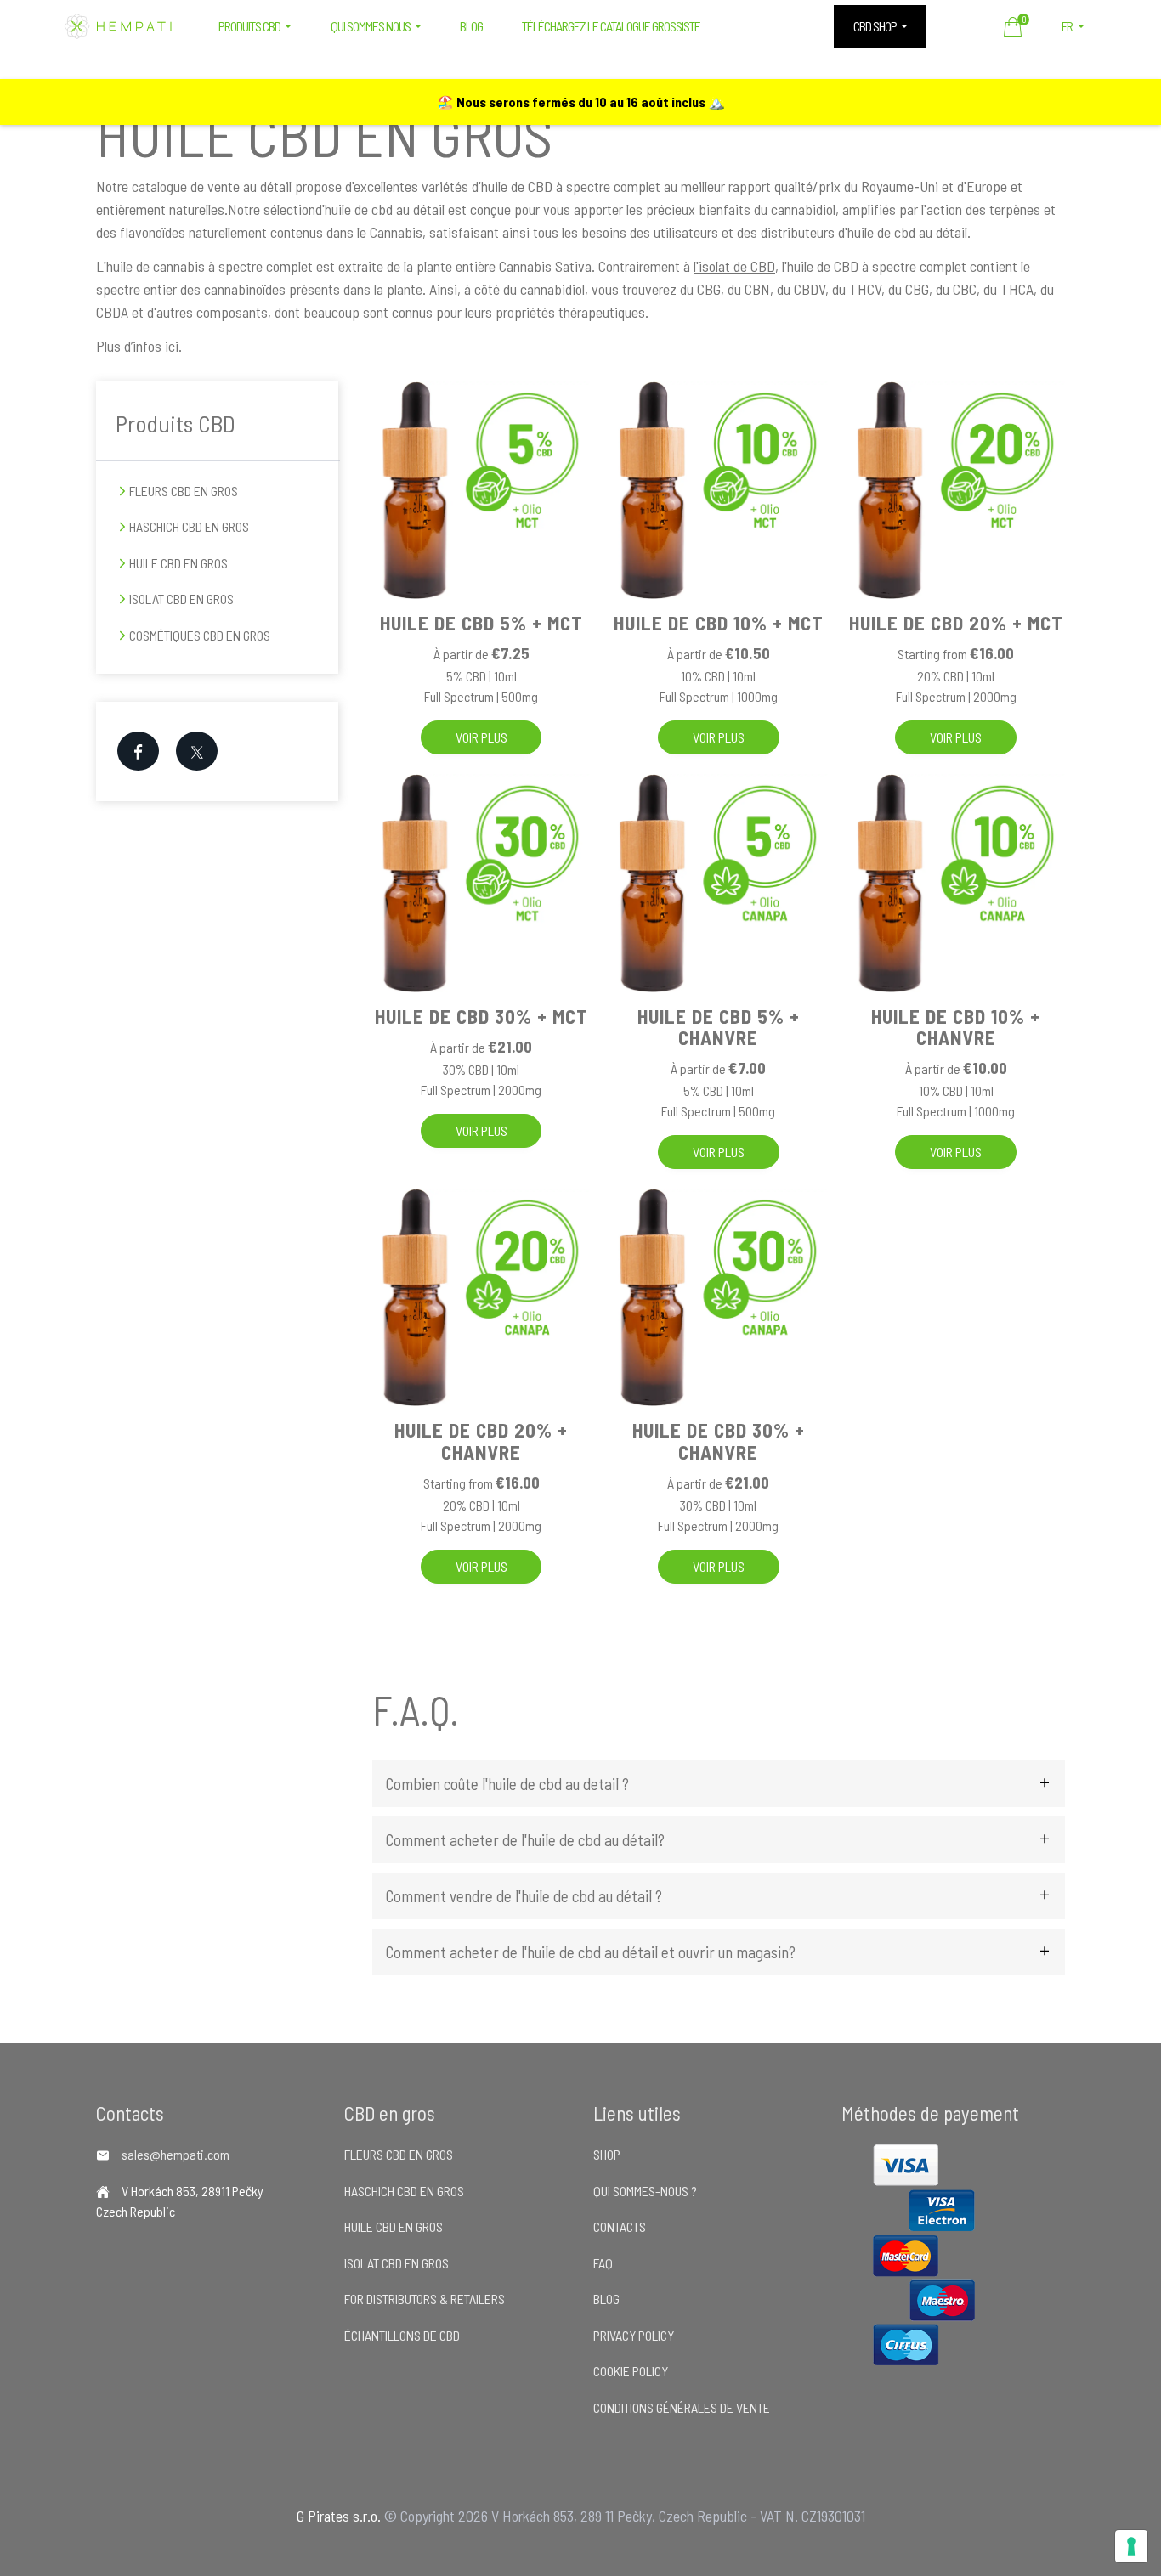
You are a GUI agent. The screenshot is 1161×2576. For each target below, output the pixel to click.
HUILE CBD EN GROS (178, 563)
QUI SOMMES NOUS (371, 26)
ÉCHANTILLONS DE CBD (402, 2335)
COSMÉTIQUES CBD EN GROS (200, 635)
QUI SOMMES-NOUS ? (645, 2191)
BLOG (471, 26)
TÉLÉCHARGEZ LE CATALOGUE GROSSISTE (611, 26)
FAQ (603, 2263)
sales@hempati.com (176, 2154)
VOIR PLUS (481, 737)
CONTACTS (620, 2226)
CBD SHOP (875, 26)
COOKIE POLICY (631, 2371)
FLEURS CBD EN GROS (184, 491)
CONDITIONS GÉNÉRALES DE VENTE (682, 2407)
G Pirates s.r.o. (339, 2516)
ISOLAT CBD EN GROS (181, 599)
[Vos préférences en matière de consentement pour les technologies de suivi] (1131, 2546)
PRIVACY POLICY (634, 2335)
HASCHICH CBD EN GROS (189, 526)
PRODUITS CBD (249, 26)
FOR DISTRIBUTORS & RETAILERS (425, 2299)
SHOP (607, 2154)
